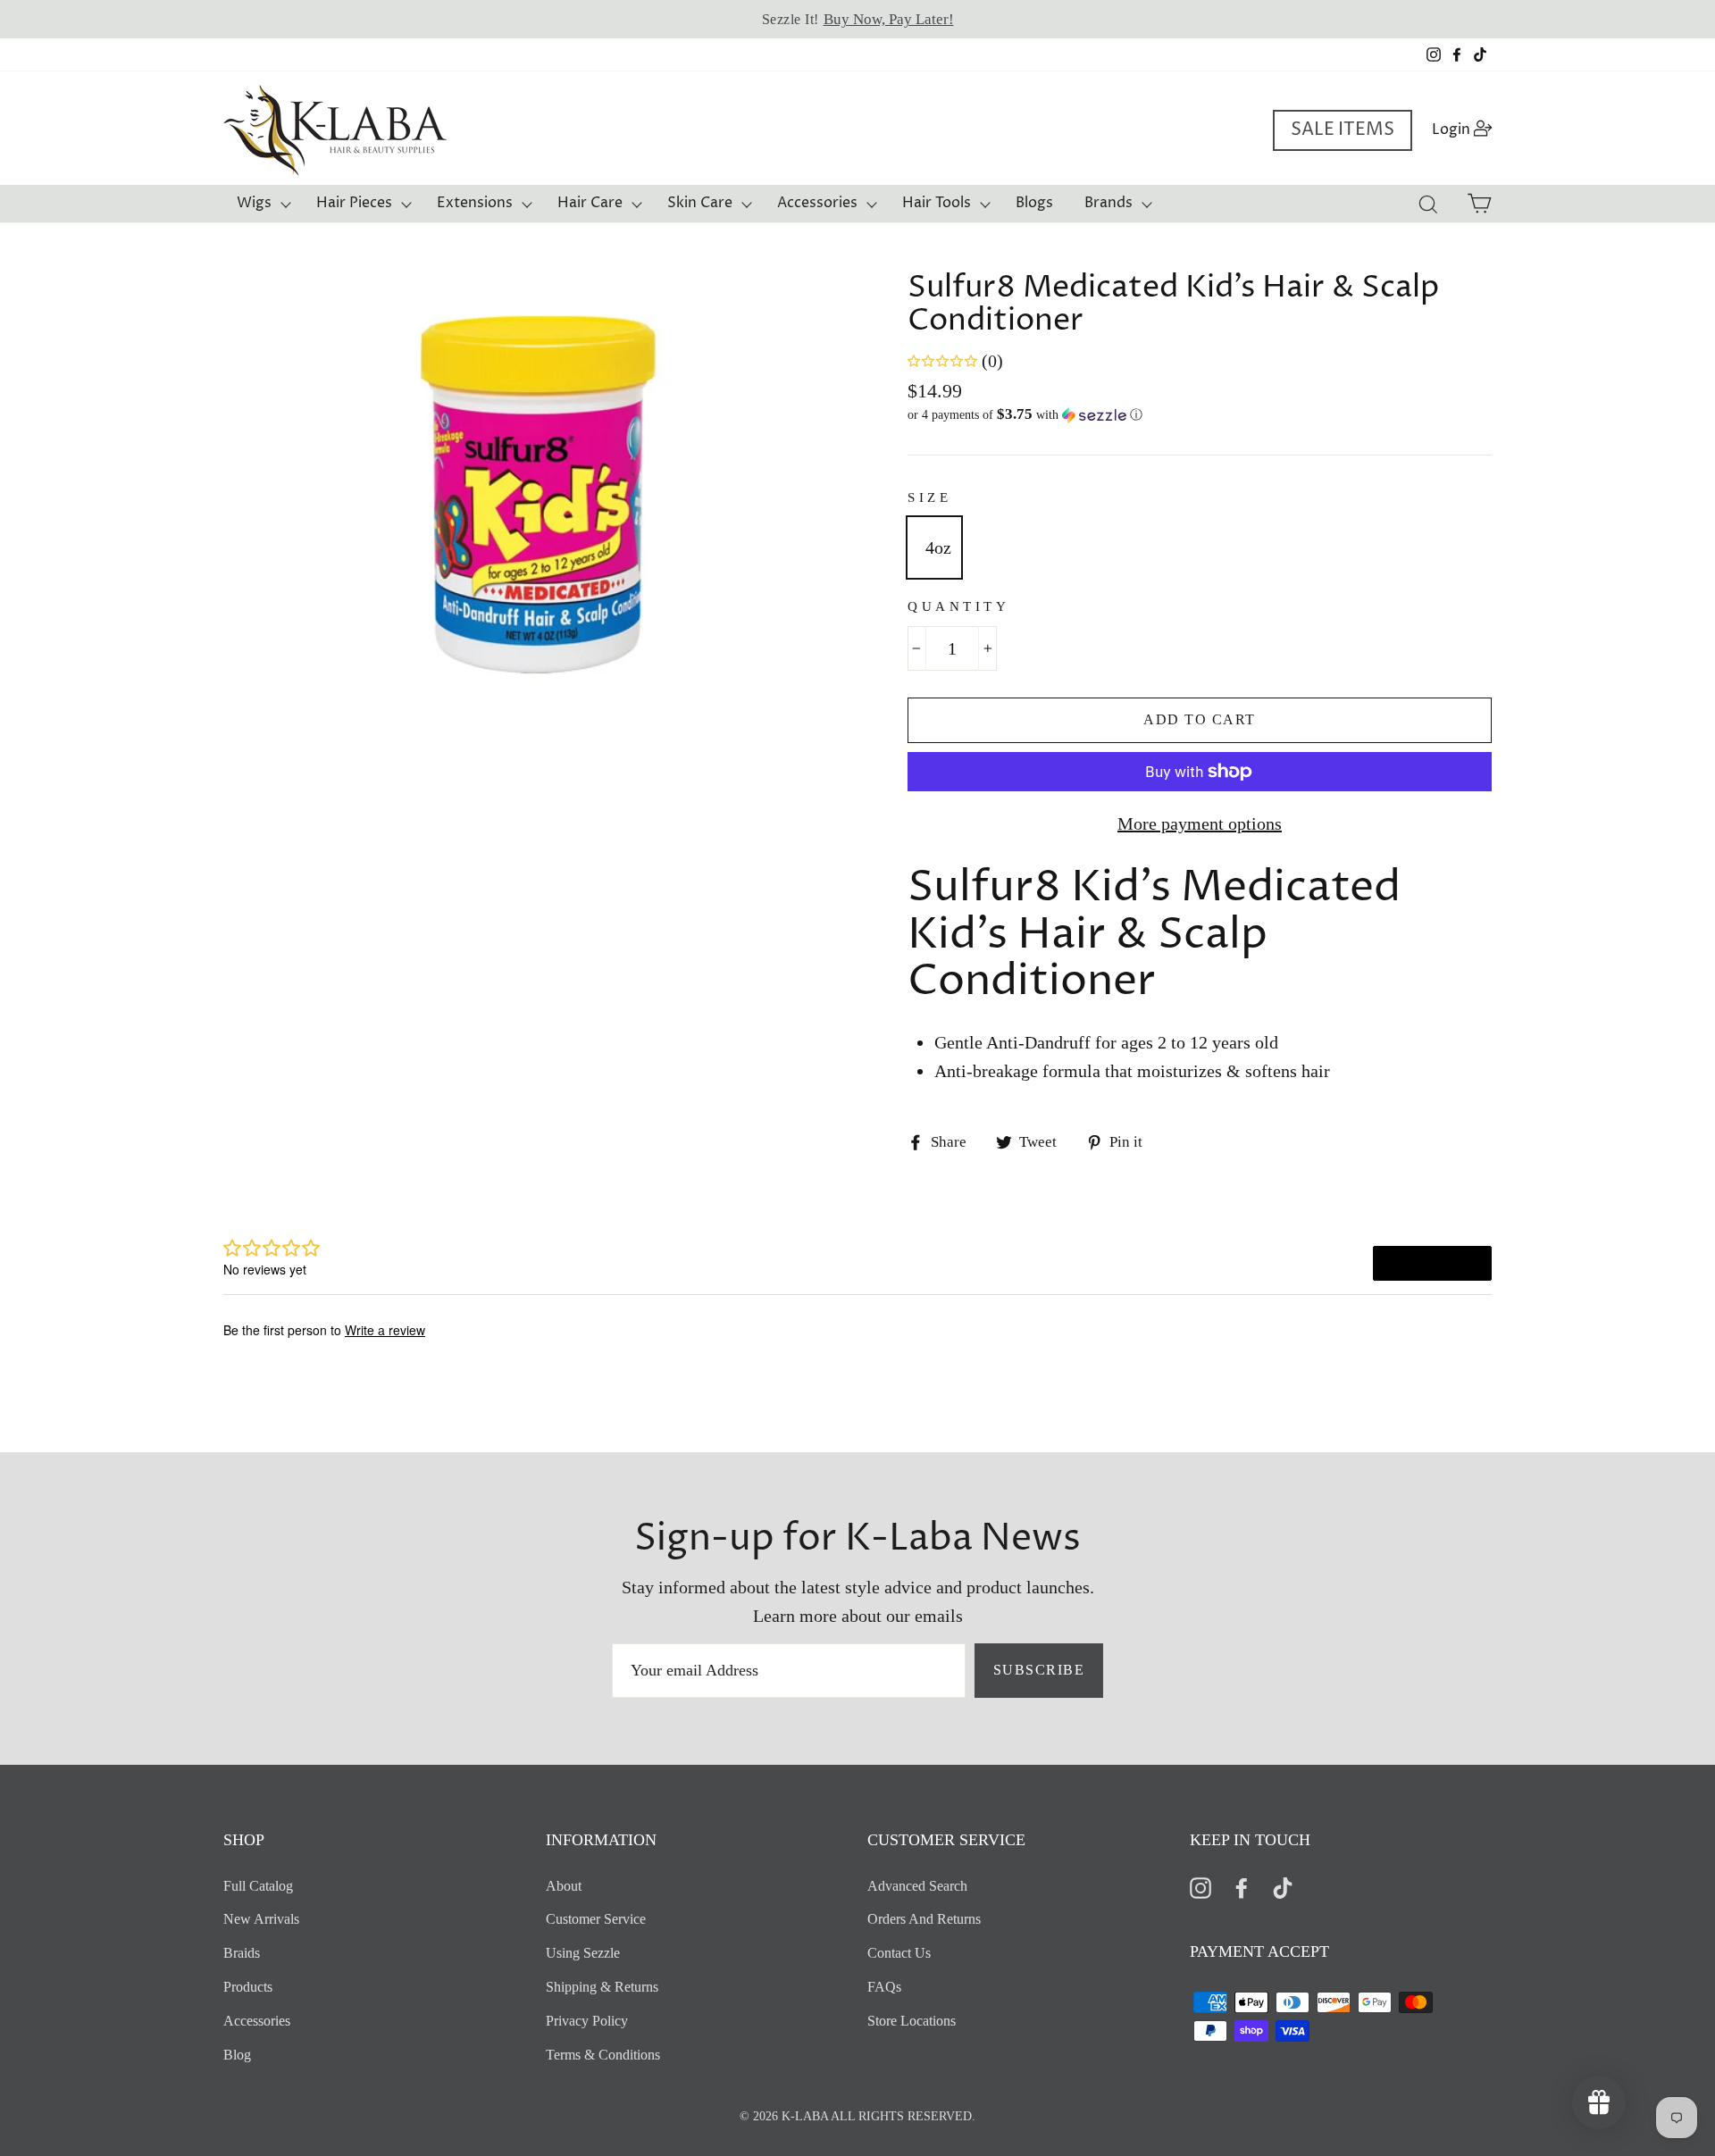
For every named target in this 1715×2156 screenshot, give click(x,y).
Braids (242, 1953)
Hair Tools (937, 203)
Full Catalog (258, 1886)
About (564, 1886)
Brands (1108, 203)
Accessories (817, 203)
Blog (237, 2055)
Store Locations (912, 2021)
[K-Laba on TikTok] (1283, 1887)
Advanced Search (917, 1886)
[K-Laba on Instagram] (1200, 1887)
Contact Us (899, 1953)
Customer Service (596, 1919)
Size (929, 497)
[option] (857, 19)
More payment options (1200, 823)
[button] (1200, 415)
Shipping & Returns (602, 1987)
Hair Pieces (354, 203)
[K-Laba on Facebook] (1242, 1887)
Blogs (1034, 203)
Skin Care (700, 203)
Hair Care (590, 203)
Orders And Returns (924, 1919)
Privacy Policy (587, 2021)
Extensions (475, 203)
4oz (938, 547)
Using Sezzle (583, 1953)
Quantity (958, 606)
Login (1467, 129)
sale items (1343, 130)
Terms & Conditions (603, 2055)
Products (248, 1987)
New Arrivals (261, 1919)
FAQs (884, 1987)
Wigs (254, 203)
